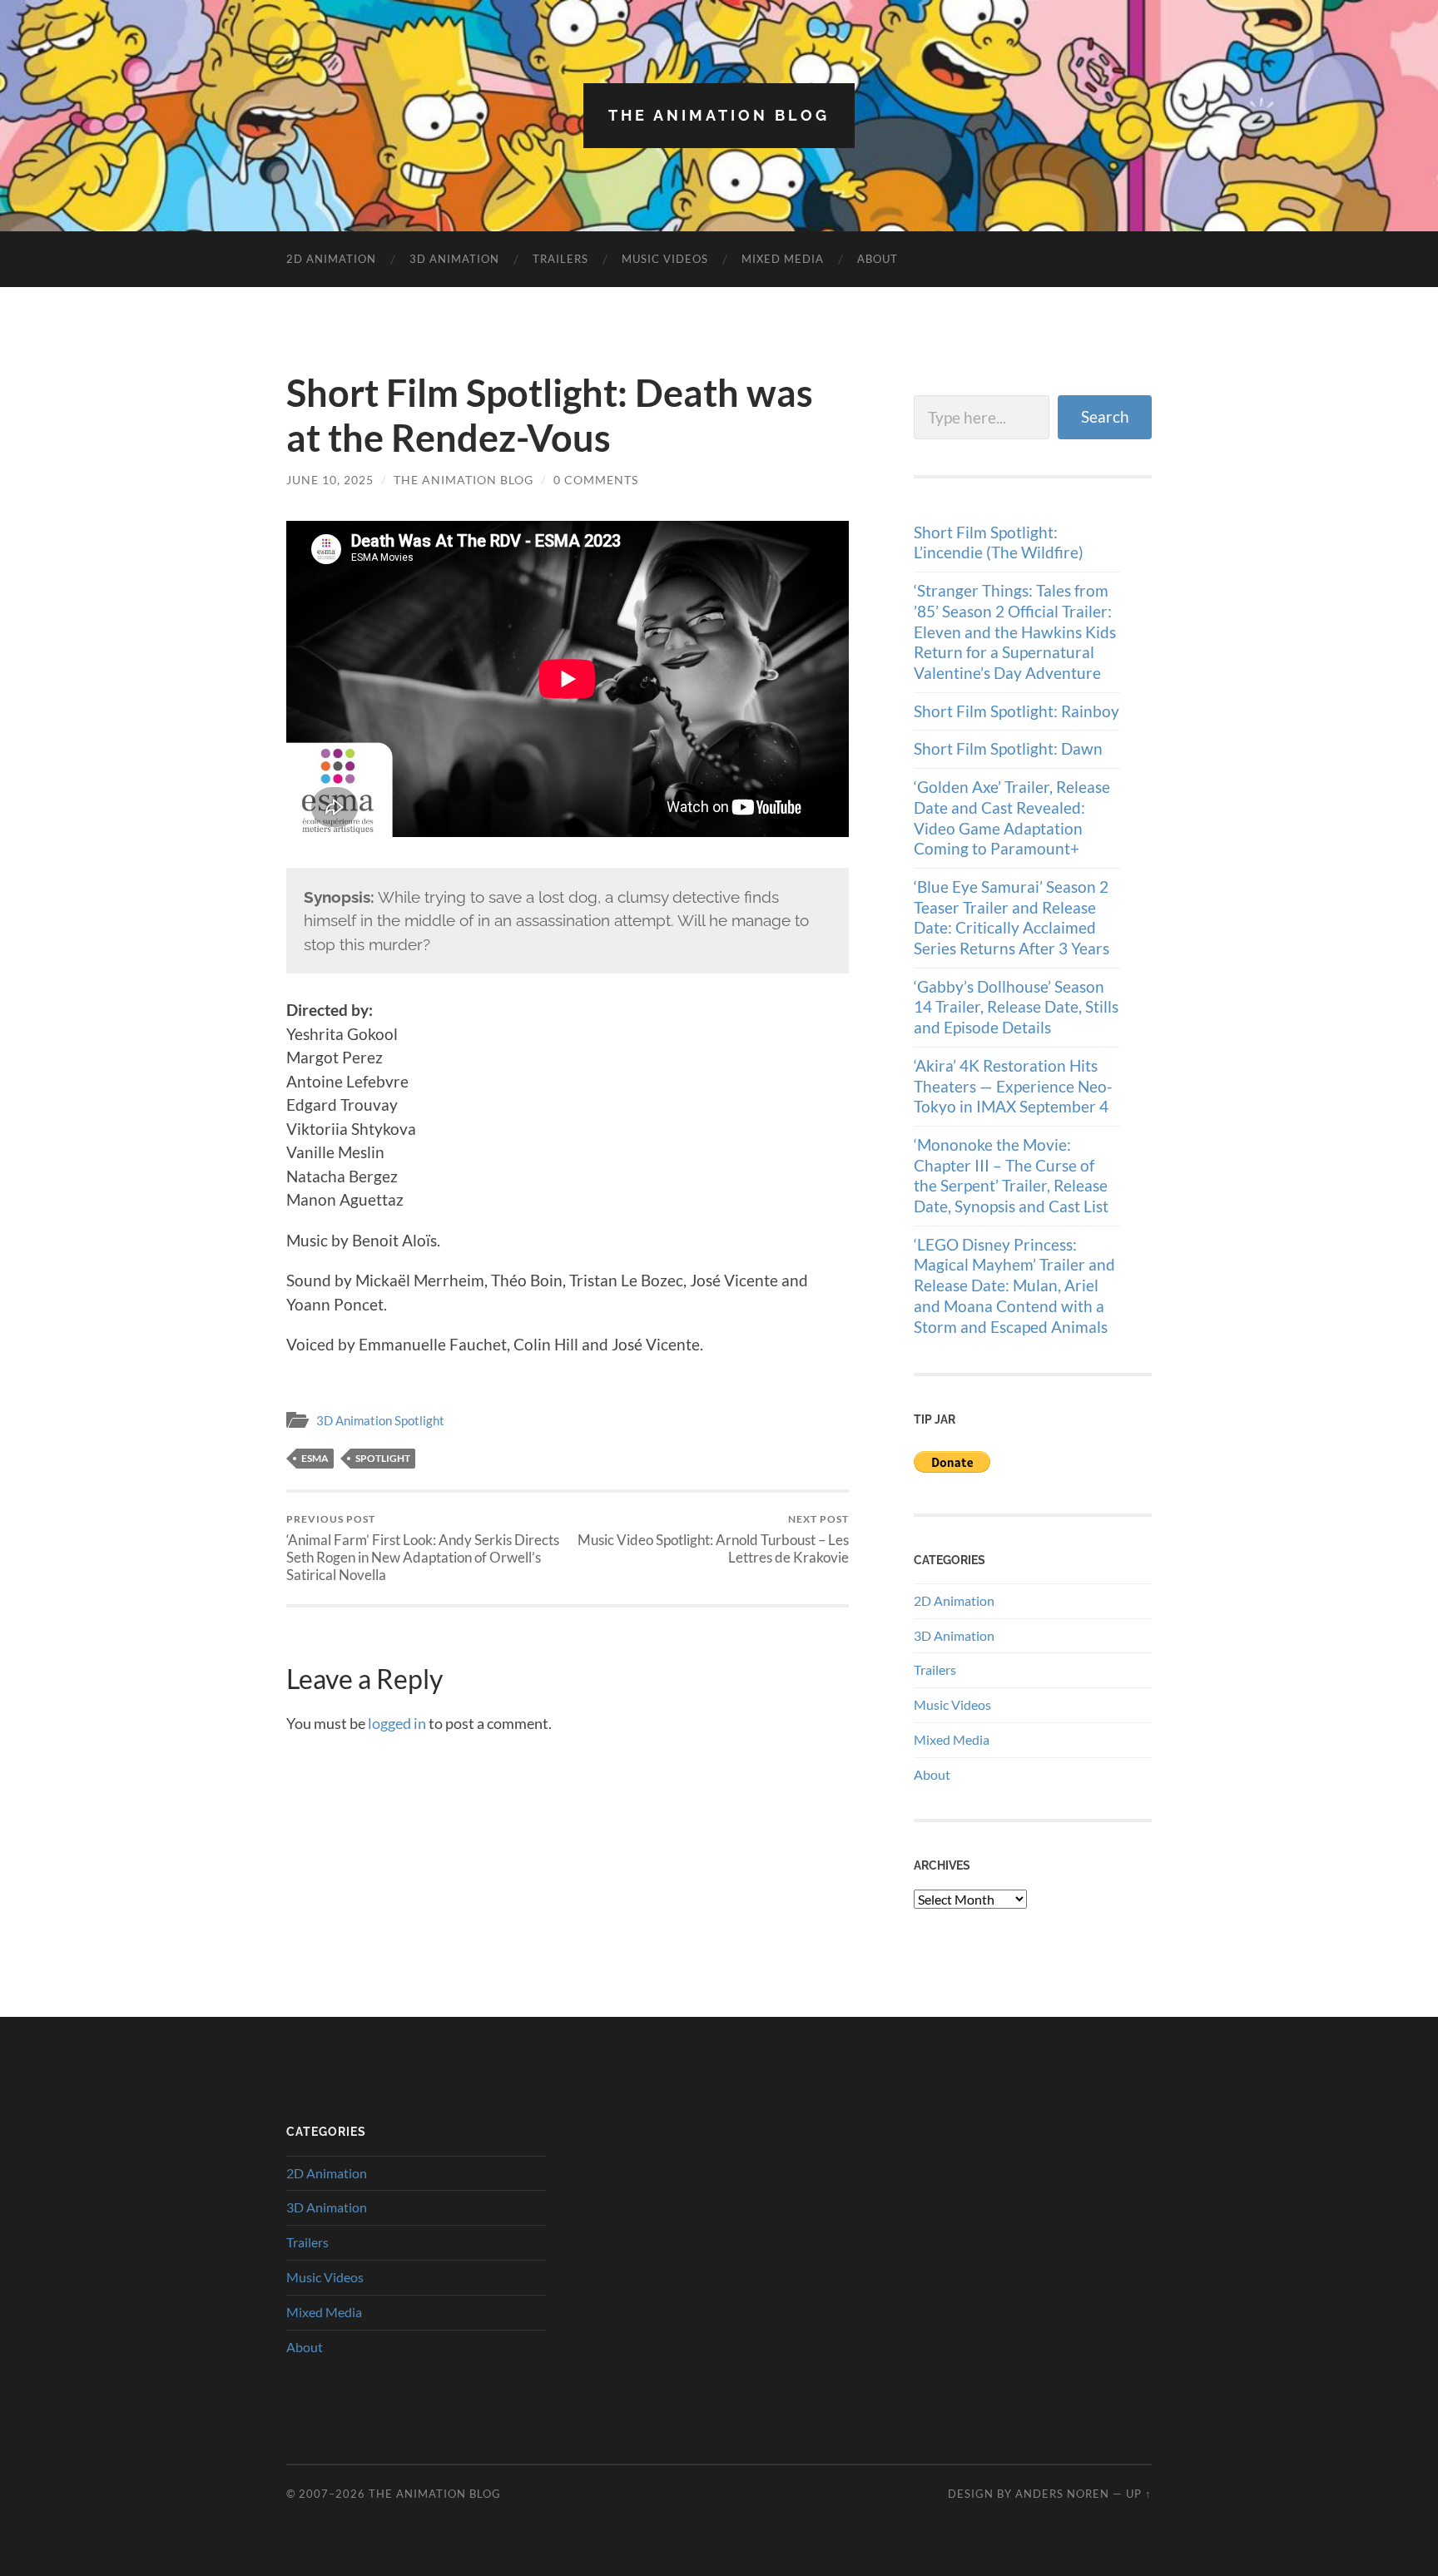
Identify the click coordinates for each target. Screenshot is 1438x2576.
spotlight (383, 1458)
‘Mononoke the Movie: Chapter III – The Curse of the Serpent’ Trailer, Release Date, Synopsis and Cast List (1011, 1175)
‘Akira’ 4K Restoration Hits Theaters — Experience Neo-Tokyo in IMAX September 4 (1013, 1086)
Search (1105, 416)
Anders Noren (1062, 2494)
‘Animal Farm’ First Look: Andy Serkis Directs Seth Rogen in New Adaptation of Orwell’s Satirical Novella (423, 1548)
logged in (397, 1723)
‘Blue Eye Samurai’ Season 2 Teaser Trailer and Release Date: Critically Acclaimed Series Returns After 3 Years (1012, 917)
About (878, 259)
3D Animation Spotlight (380, 1420)
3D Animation (454, 259)
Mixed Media (783, 259)
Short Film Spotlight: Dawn (1008, 748)
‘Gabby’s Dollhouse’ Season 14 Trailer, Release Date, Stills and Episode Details (1016, 1007)
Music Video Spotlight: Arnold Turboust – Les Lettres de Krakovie (713, 1539)
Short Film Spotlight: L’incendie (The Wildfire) (999, 542)
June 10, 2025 (330, 480)
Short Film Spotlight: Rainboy (1017, 711)
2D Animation (331, 259)
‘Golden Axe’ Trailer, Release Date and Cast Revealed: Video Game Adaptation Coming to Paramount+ (1012, 817)
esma (315, 1458)
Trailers (560, 259)
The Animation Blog (719, 115)
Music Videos (665, 259)
